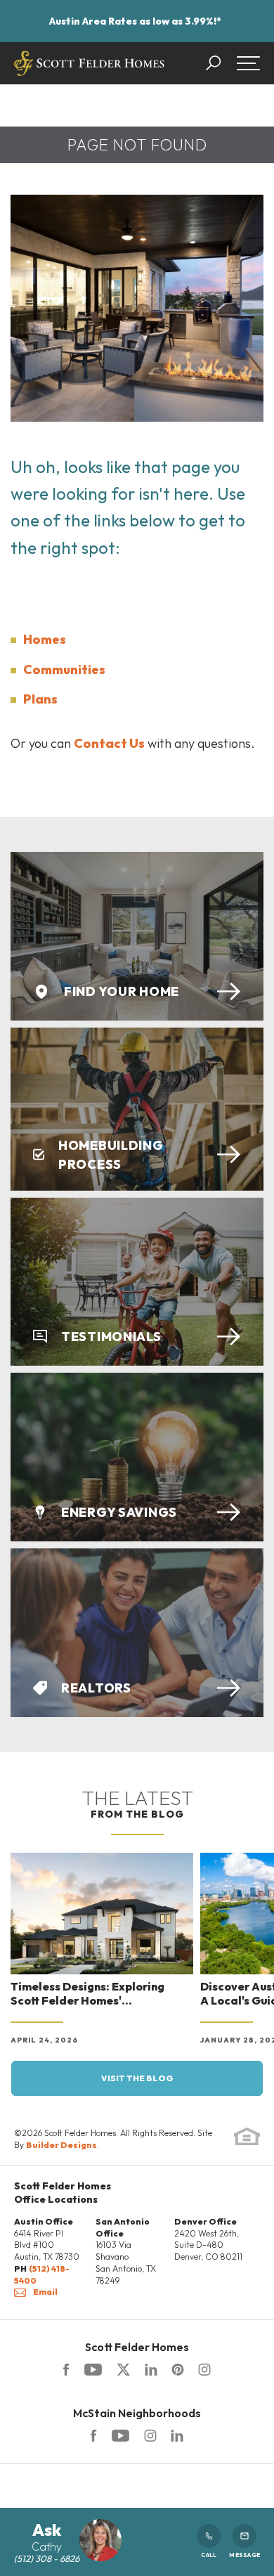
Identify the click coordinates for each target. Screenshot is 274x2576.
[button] (220, 63)
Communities (64, 669)
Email (45, 2292)
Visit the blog (137, 2078)
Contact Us (109, 743)
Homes (45, 639)
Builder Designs (61, 2145)
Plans (40, 699)
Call (209, 2555)
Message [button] (244, 2555)
